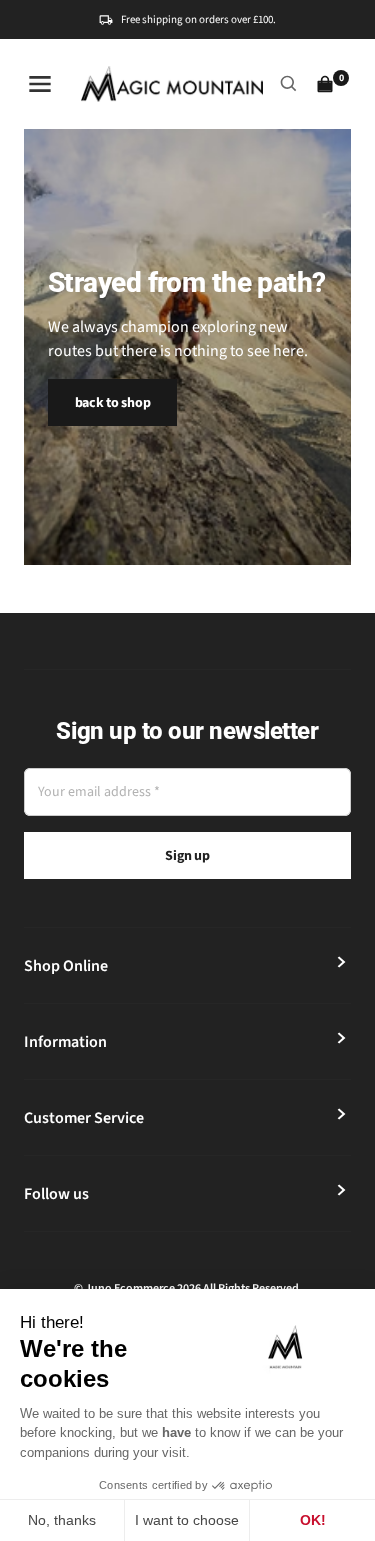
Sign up (187, 856)
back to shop (113, 403)
